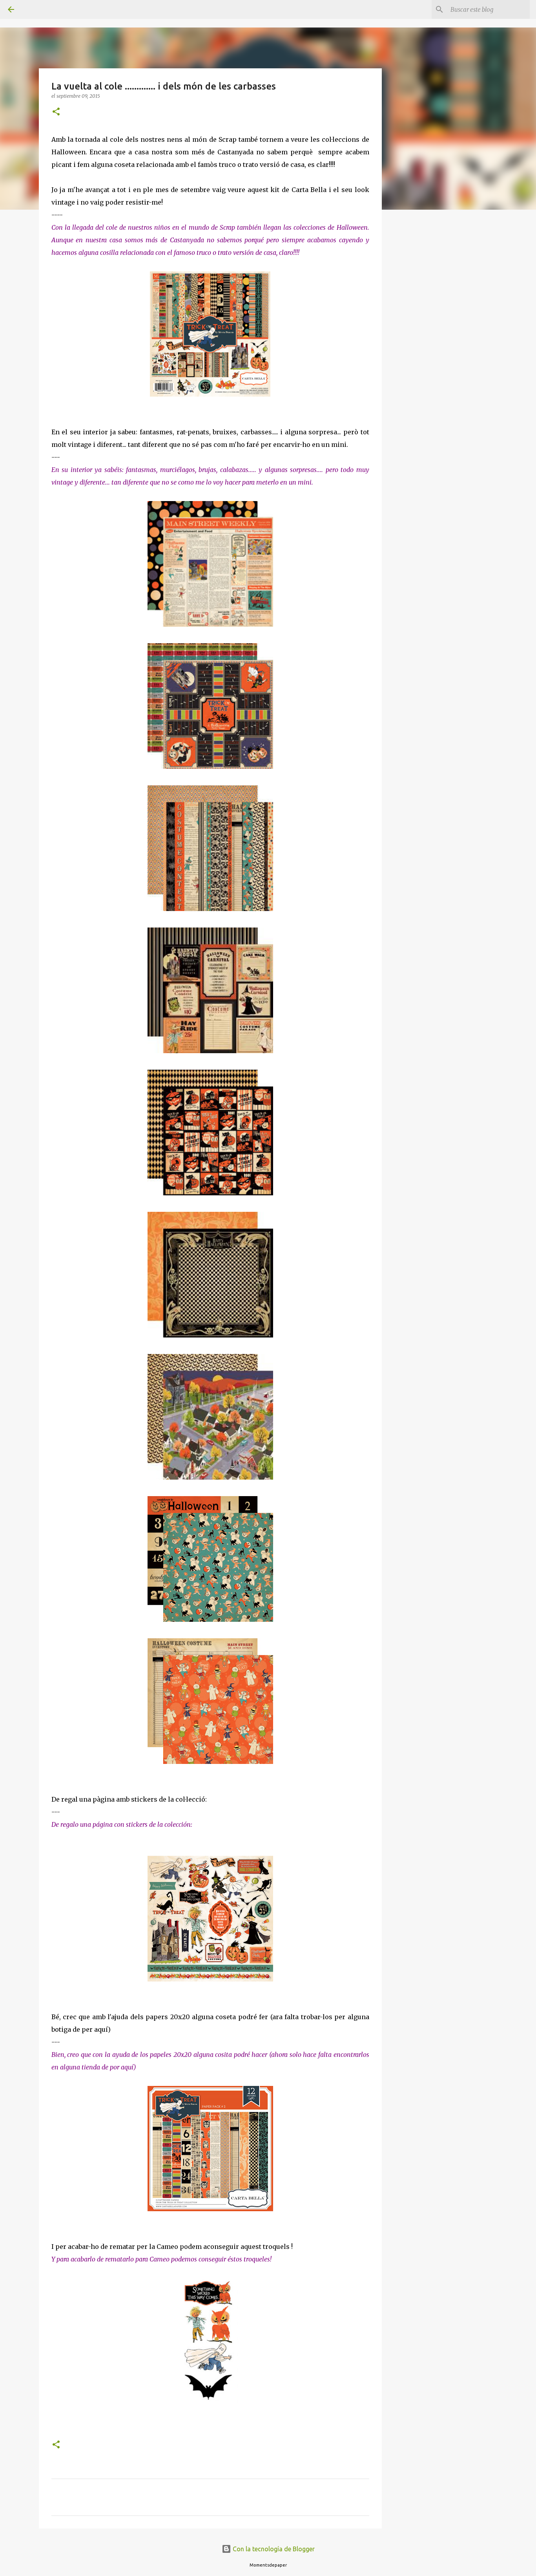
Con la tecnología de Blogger (273, 2549)
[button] (56, 112)
